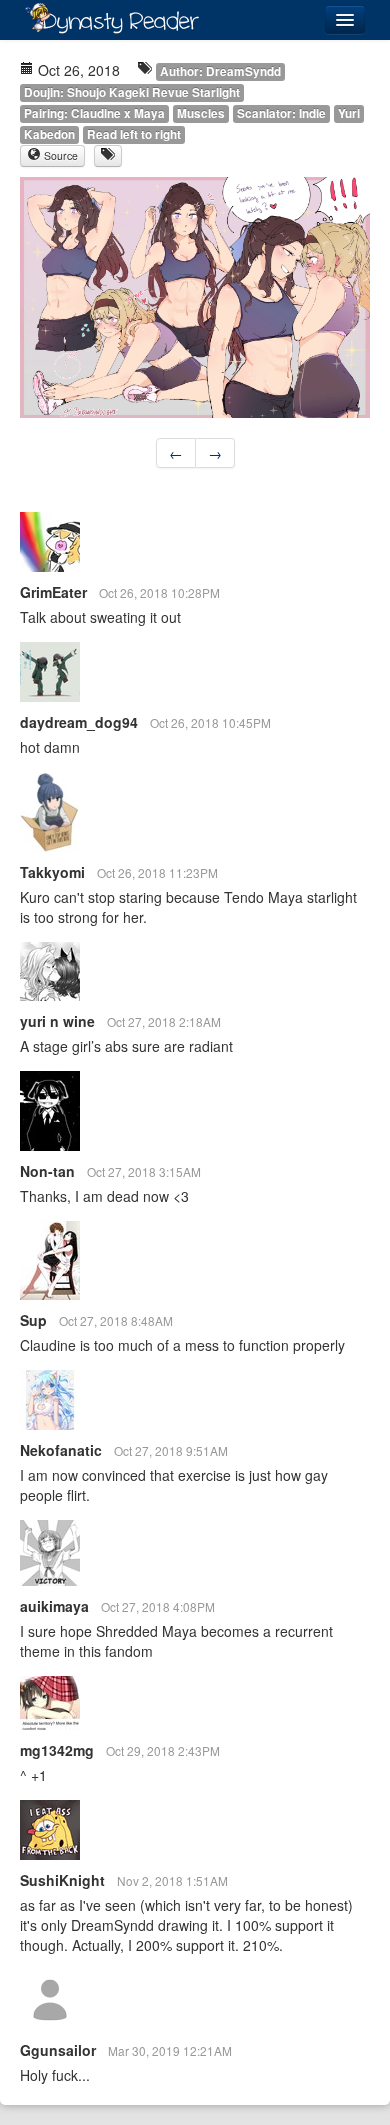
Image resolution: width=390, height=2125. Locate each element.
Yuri (349, 113)
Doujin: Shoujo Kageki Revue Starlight (132, 92)
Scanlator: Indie (281, 113)
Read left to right (134, 134)
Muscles (201, 113)
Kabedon (49, 134)
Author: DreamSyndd (220, 71)
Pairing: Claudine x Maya (94, 113)
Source (59, 155)
